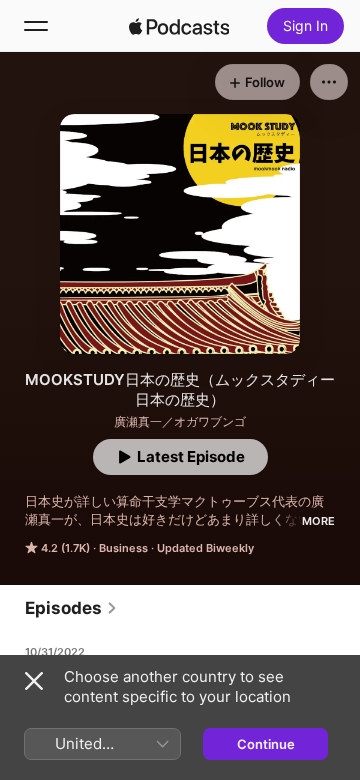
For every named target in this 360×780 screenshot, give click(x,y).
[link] (71, 608)
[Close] (34, 681)
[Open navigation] (36, 26)
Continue (266, 744)
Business (123, 548)
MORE (318, 521)
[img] (179, 26)
